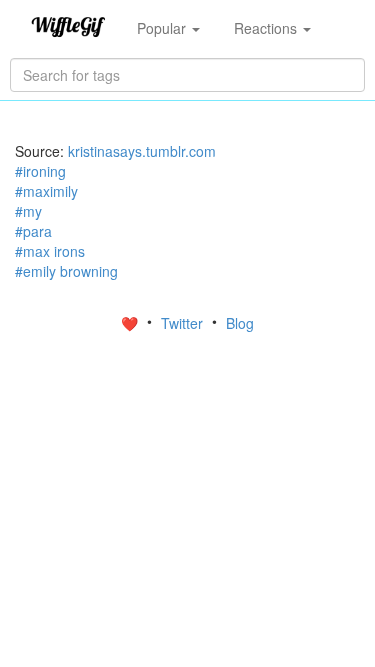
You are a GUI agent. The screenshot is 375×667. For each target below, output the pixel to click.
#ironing (40, 171)
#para (33, 231)
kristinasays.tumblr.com (142, 151)
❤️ (131, 323)
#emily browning (66, 271)
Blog (240, 323)
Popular (163, 28)
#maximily (46, 191)
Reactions (267, 28)
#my (28, 211)
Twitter (184, 323)
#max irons (50, 251)
